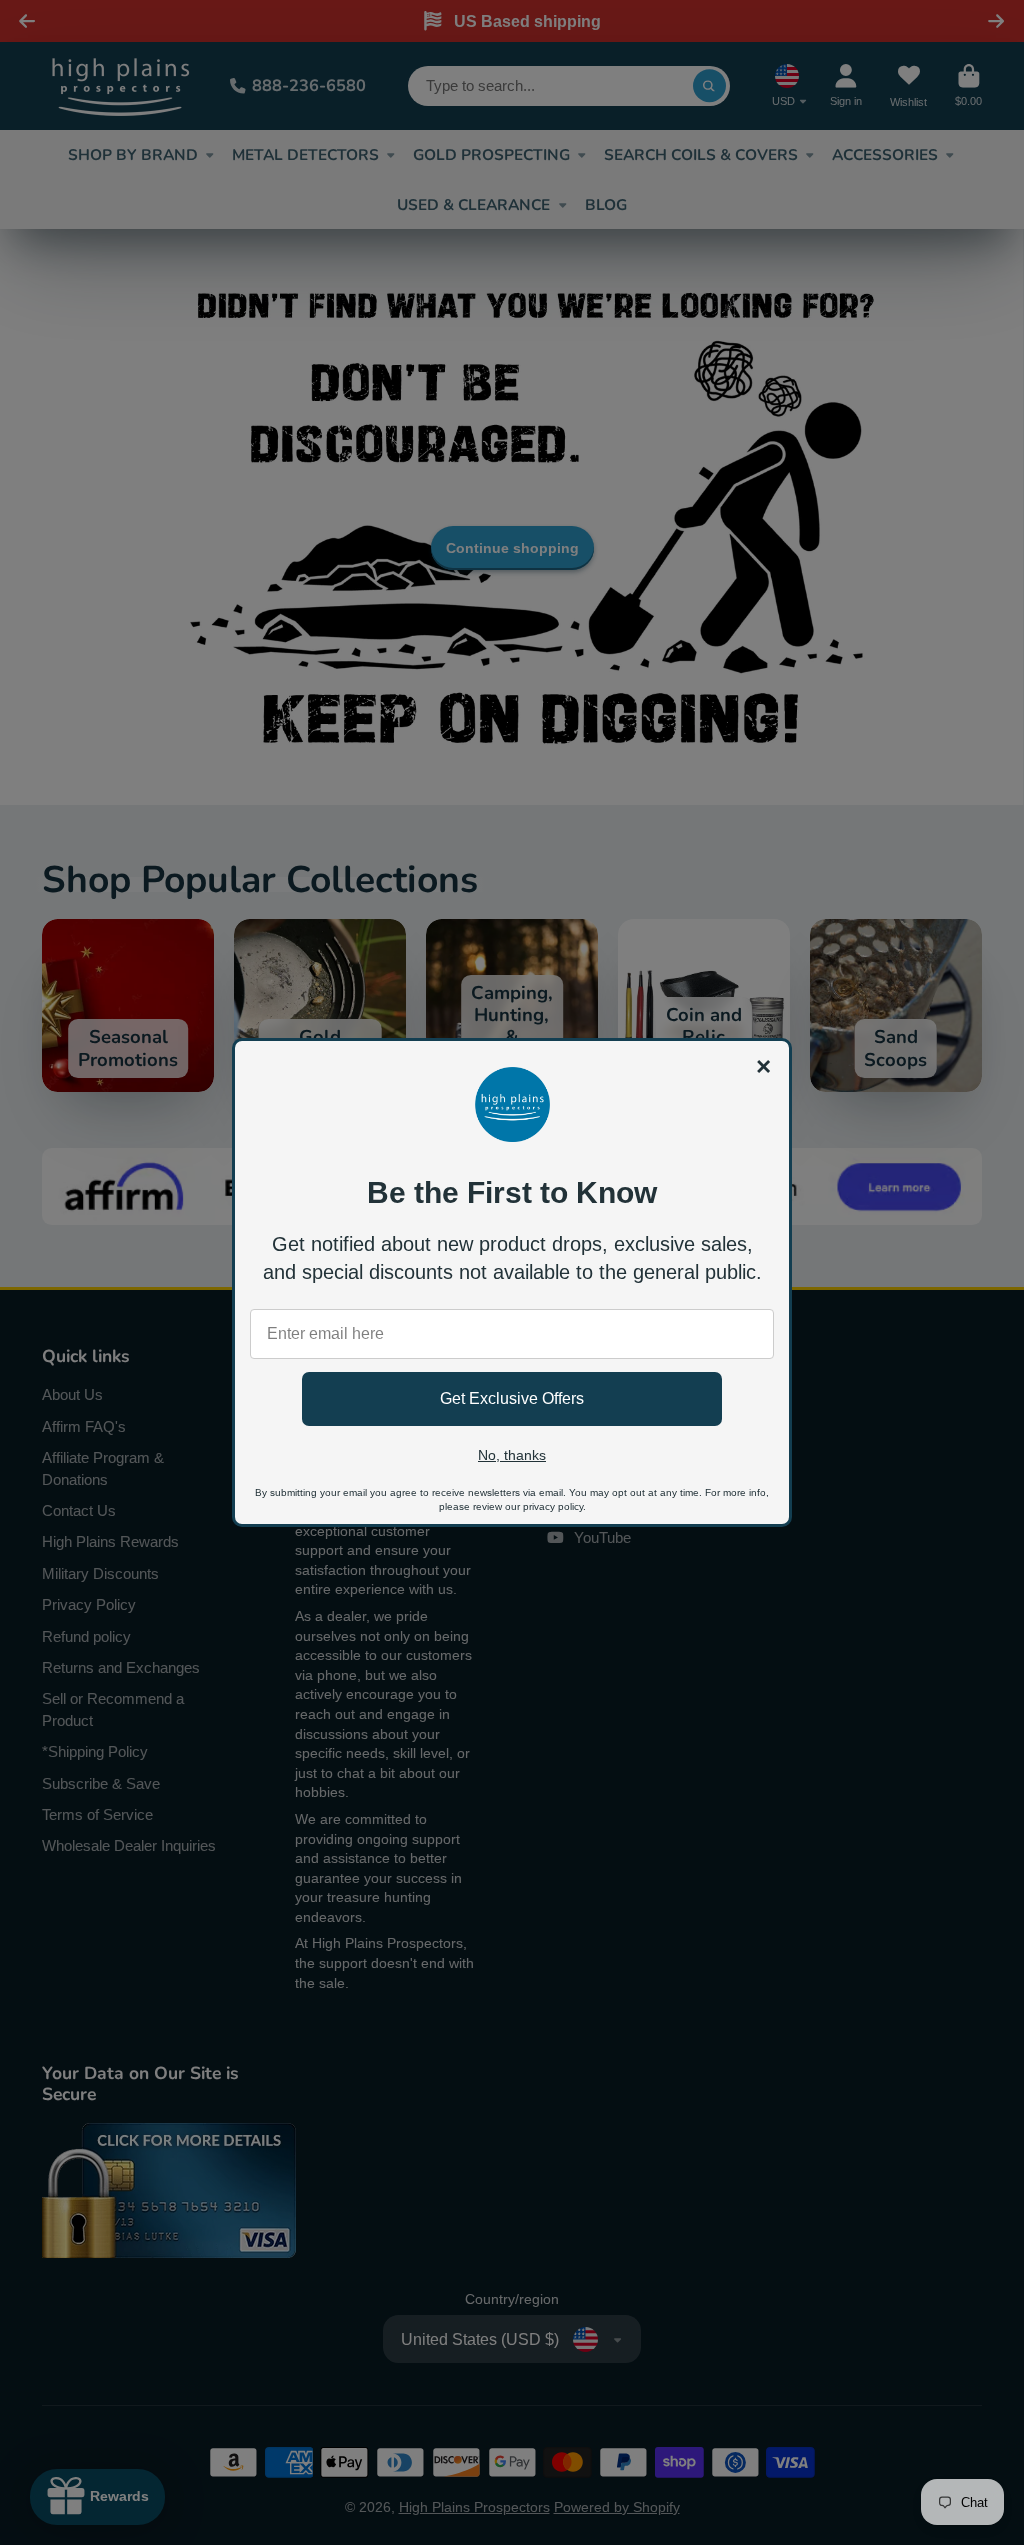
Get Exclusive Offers (512, 1398)
